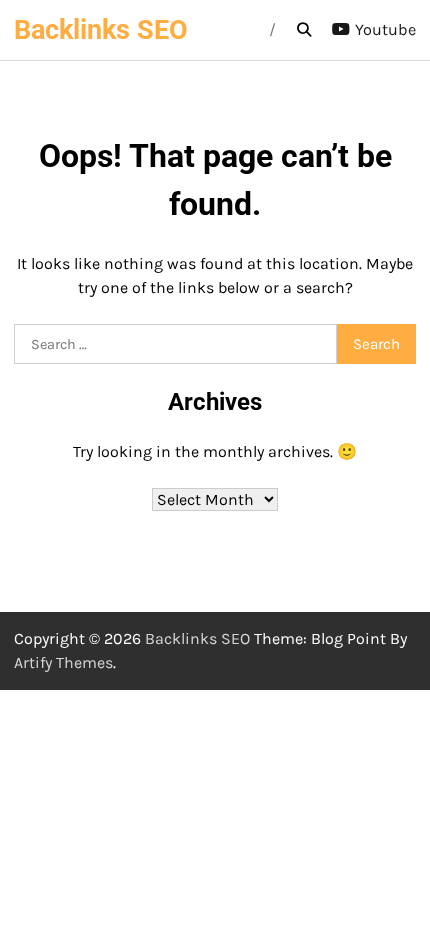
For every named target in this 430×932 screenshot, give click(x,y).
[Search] (304, 30)
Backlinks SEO (101, 29)
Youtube (385, 29)
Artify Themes (63, 662)
